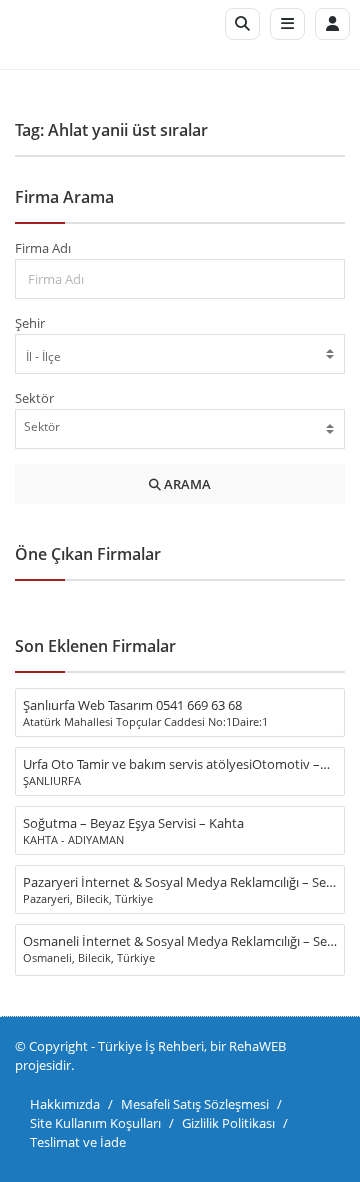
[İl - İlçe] (180, 356)
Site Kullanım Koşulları (95, 1123)
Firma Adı (43, 248)
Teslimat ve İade (78, 1142)
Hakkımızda (65, 1104)
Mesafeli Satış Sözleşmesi (195, 1104)
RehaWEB (257, 1046)
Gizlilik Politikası (228, 1123)
